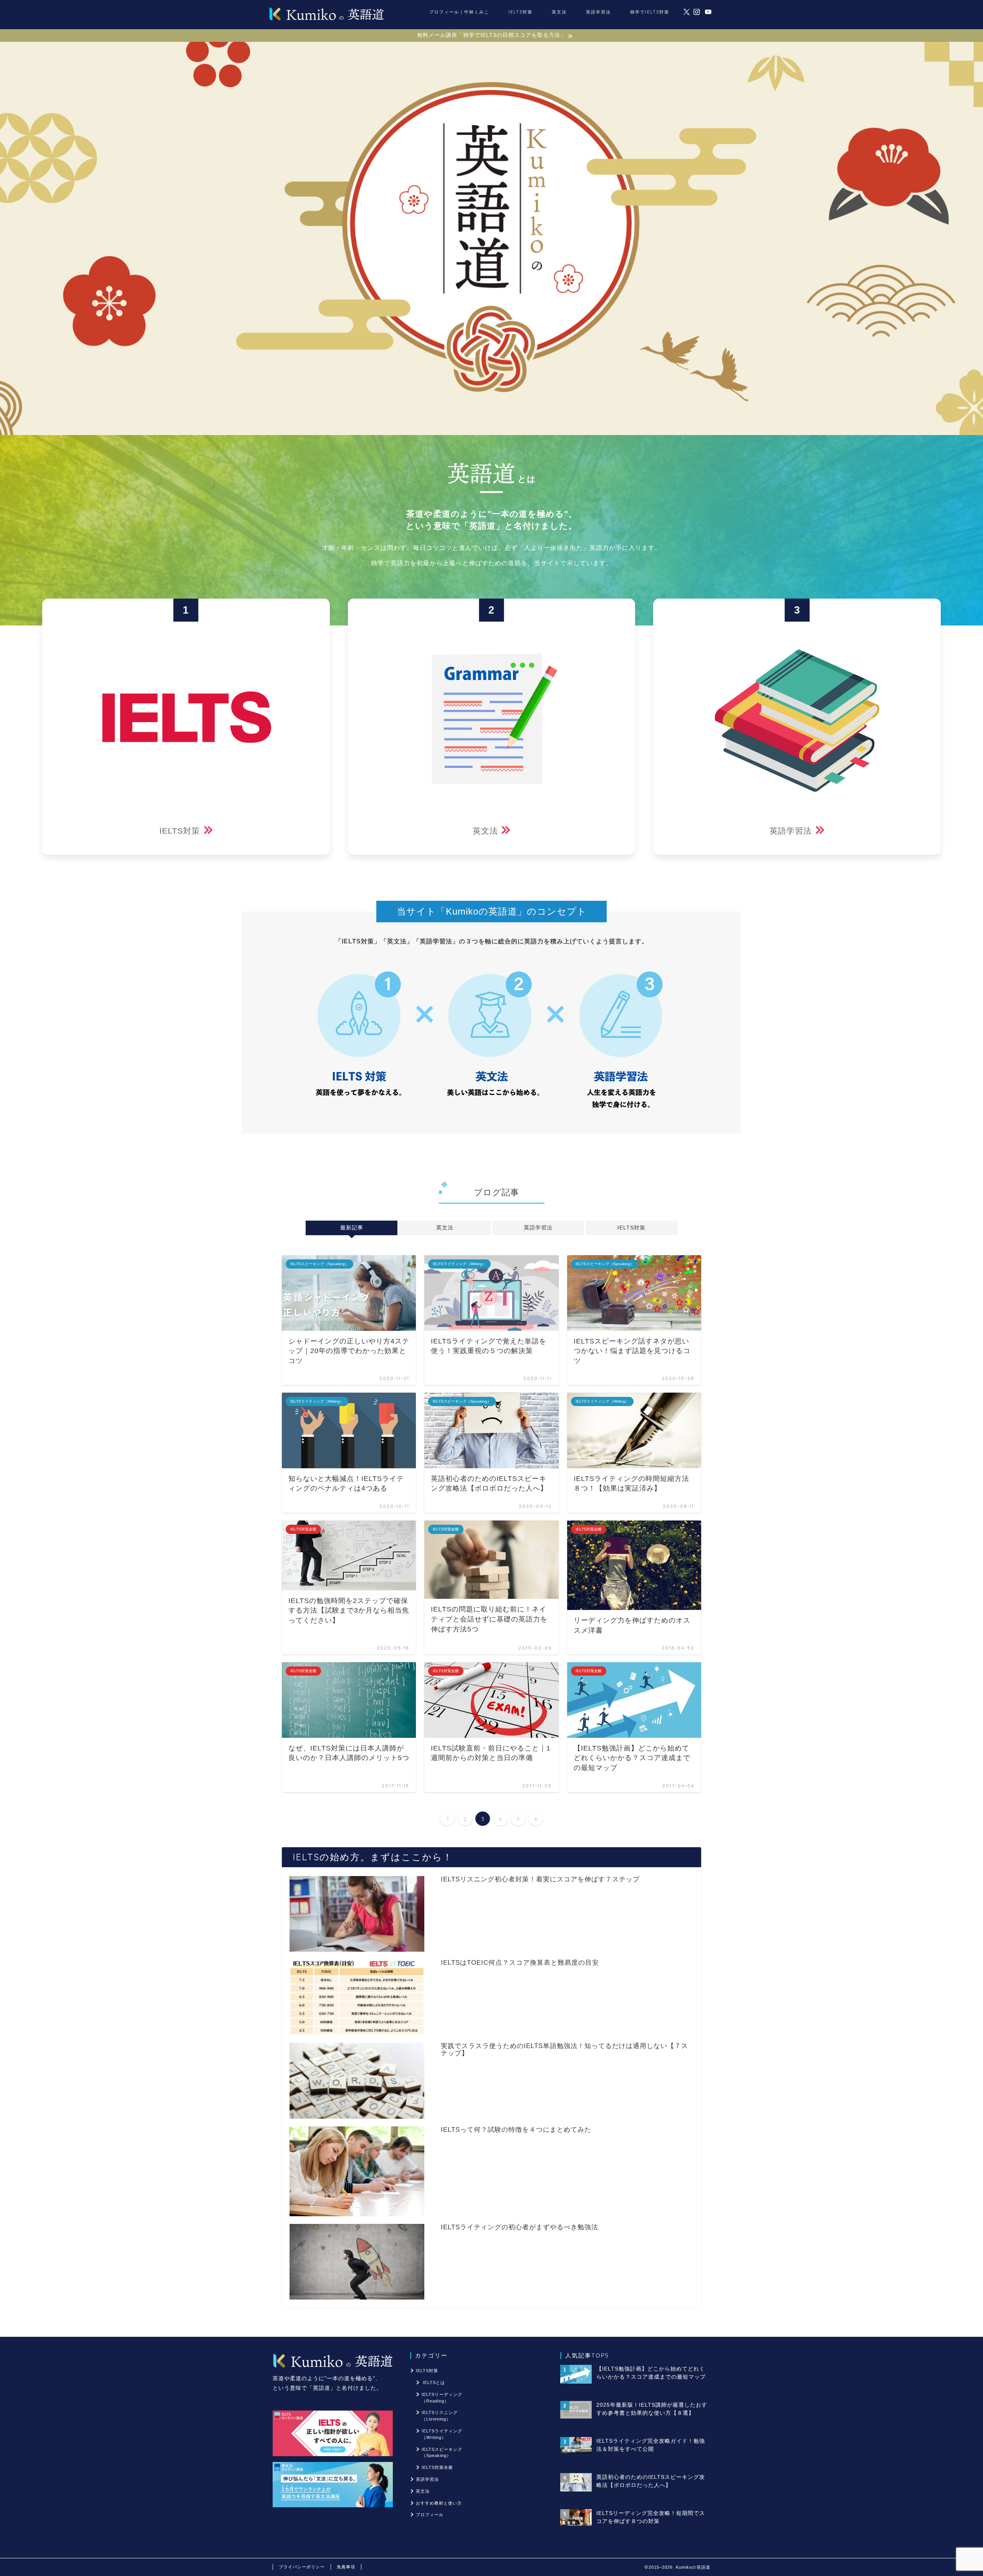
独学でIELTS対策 (650, 12)
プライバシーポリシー (302, 2567)
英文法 (559, 12)
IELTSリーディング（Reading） (442, 2398)
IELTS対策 (520, 12)
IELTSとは (434, 2382)
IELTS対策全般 (437, 2467)
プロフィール (430, 2515)
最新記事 (351, 1228)
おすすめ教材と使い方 (439, 2503)
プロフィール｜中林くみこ (459, 12)
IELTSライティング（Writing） (442, 2434)
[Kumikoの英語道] (326, 20)
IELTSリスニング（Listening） (440, 2416)
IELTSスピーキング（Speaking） (442, 2453)
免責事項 (346, 2567)
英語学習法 (598, 12)
